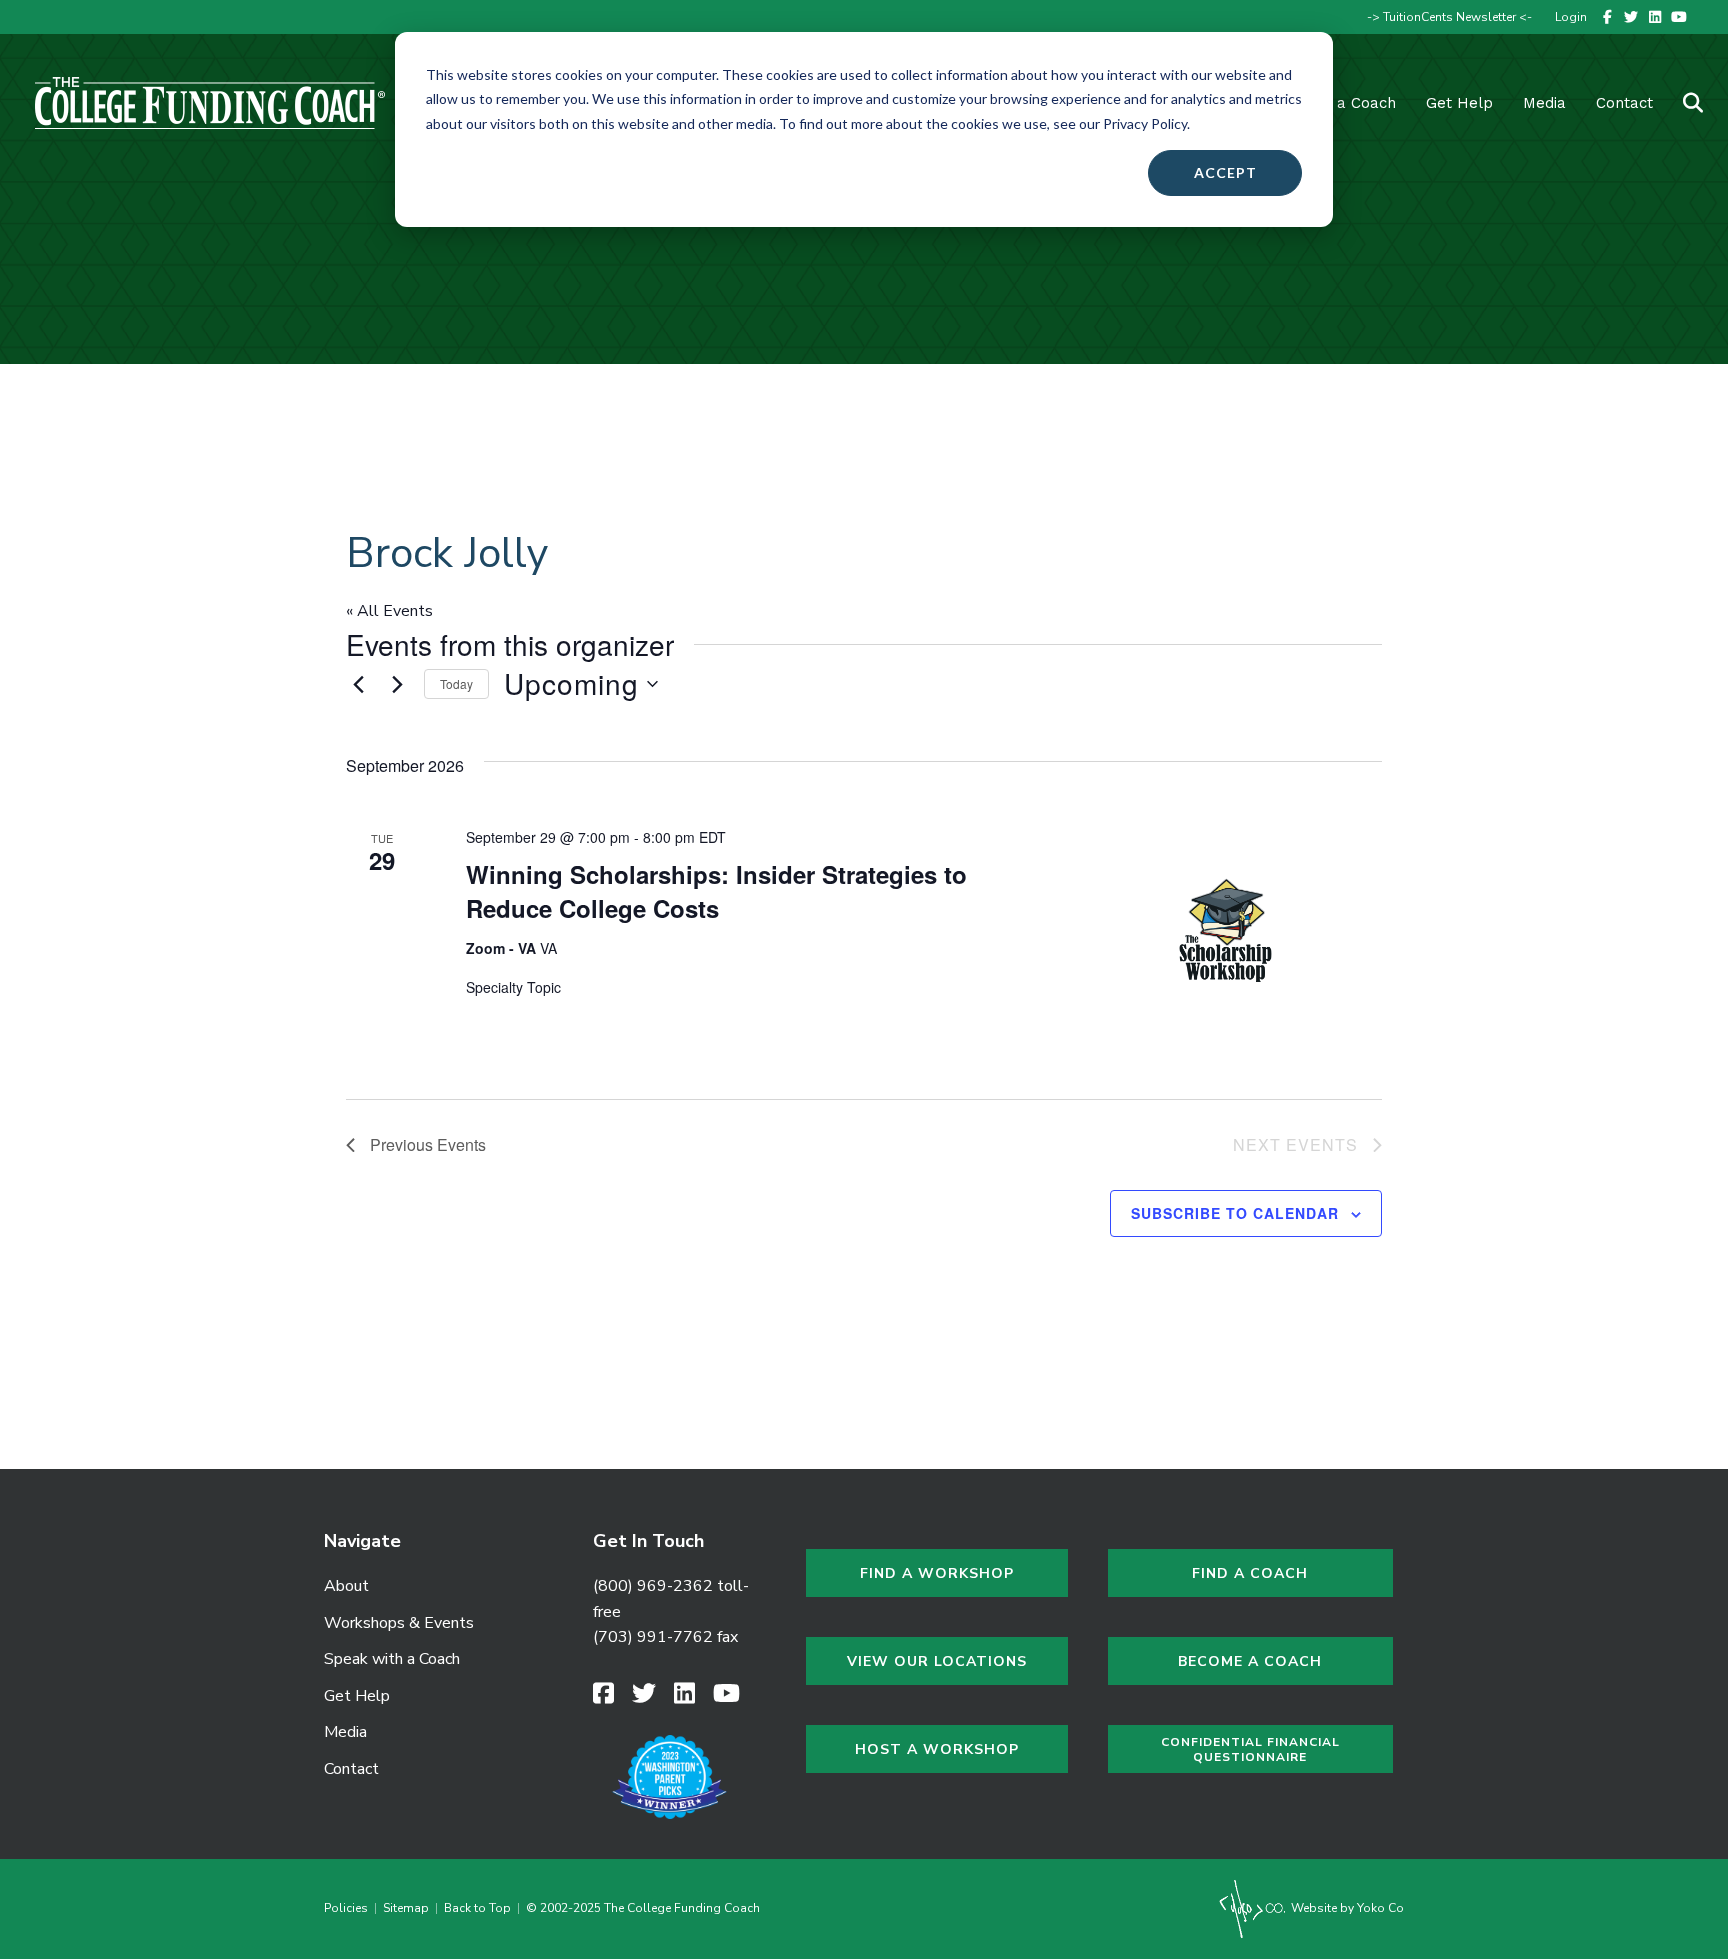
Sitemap (406, 1908)
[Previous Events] (358, 684)
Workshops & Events (399, 1623)
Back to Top (477, 1908)
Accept (1225, 172)
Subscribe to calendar (1235, 1213)
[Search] (1680, 103)
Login (1571, 17)
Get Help (1459, 103)
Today (456, 683)
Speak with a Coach (392, 1659)
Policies (349, 1908)
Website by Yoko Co (1346, 1908)
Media (345, 1732)
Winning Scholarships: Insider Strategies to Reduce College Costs (716, 891)
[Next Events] (397, 684)
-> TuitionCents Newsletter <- (1449, 17)
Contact (1624, 103)
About (346, 1586)
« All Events (389, 611)
